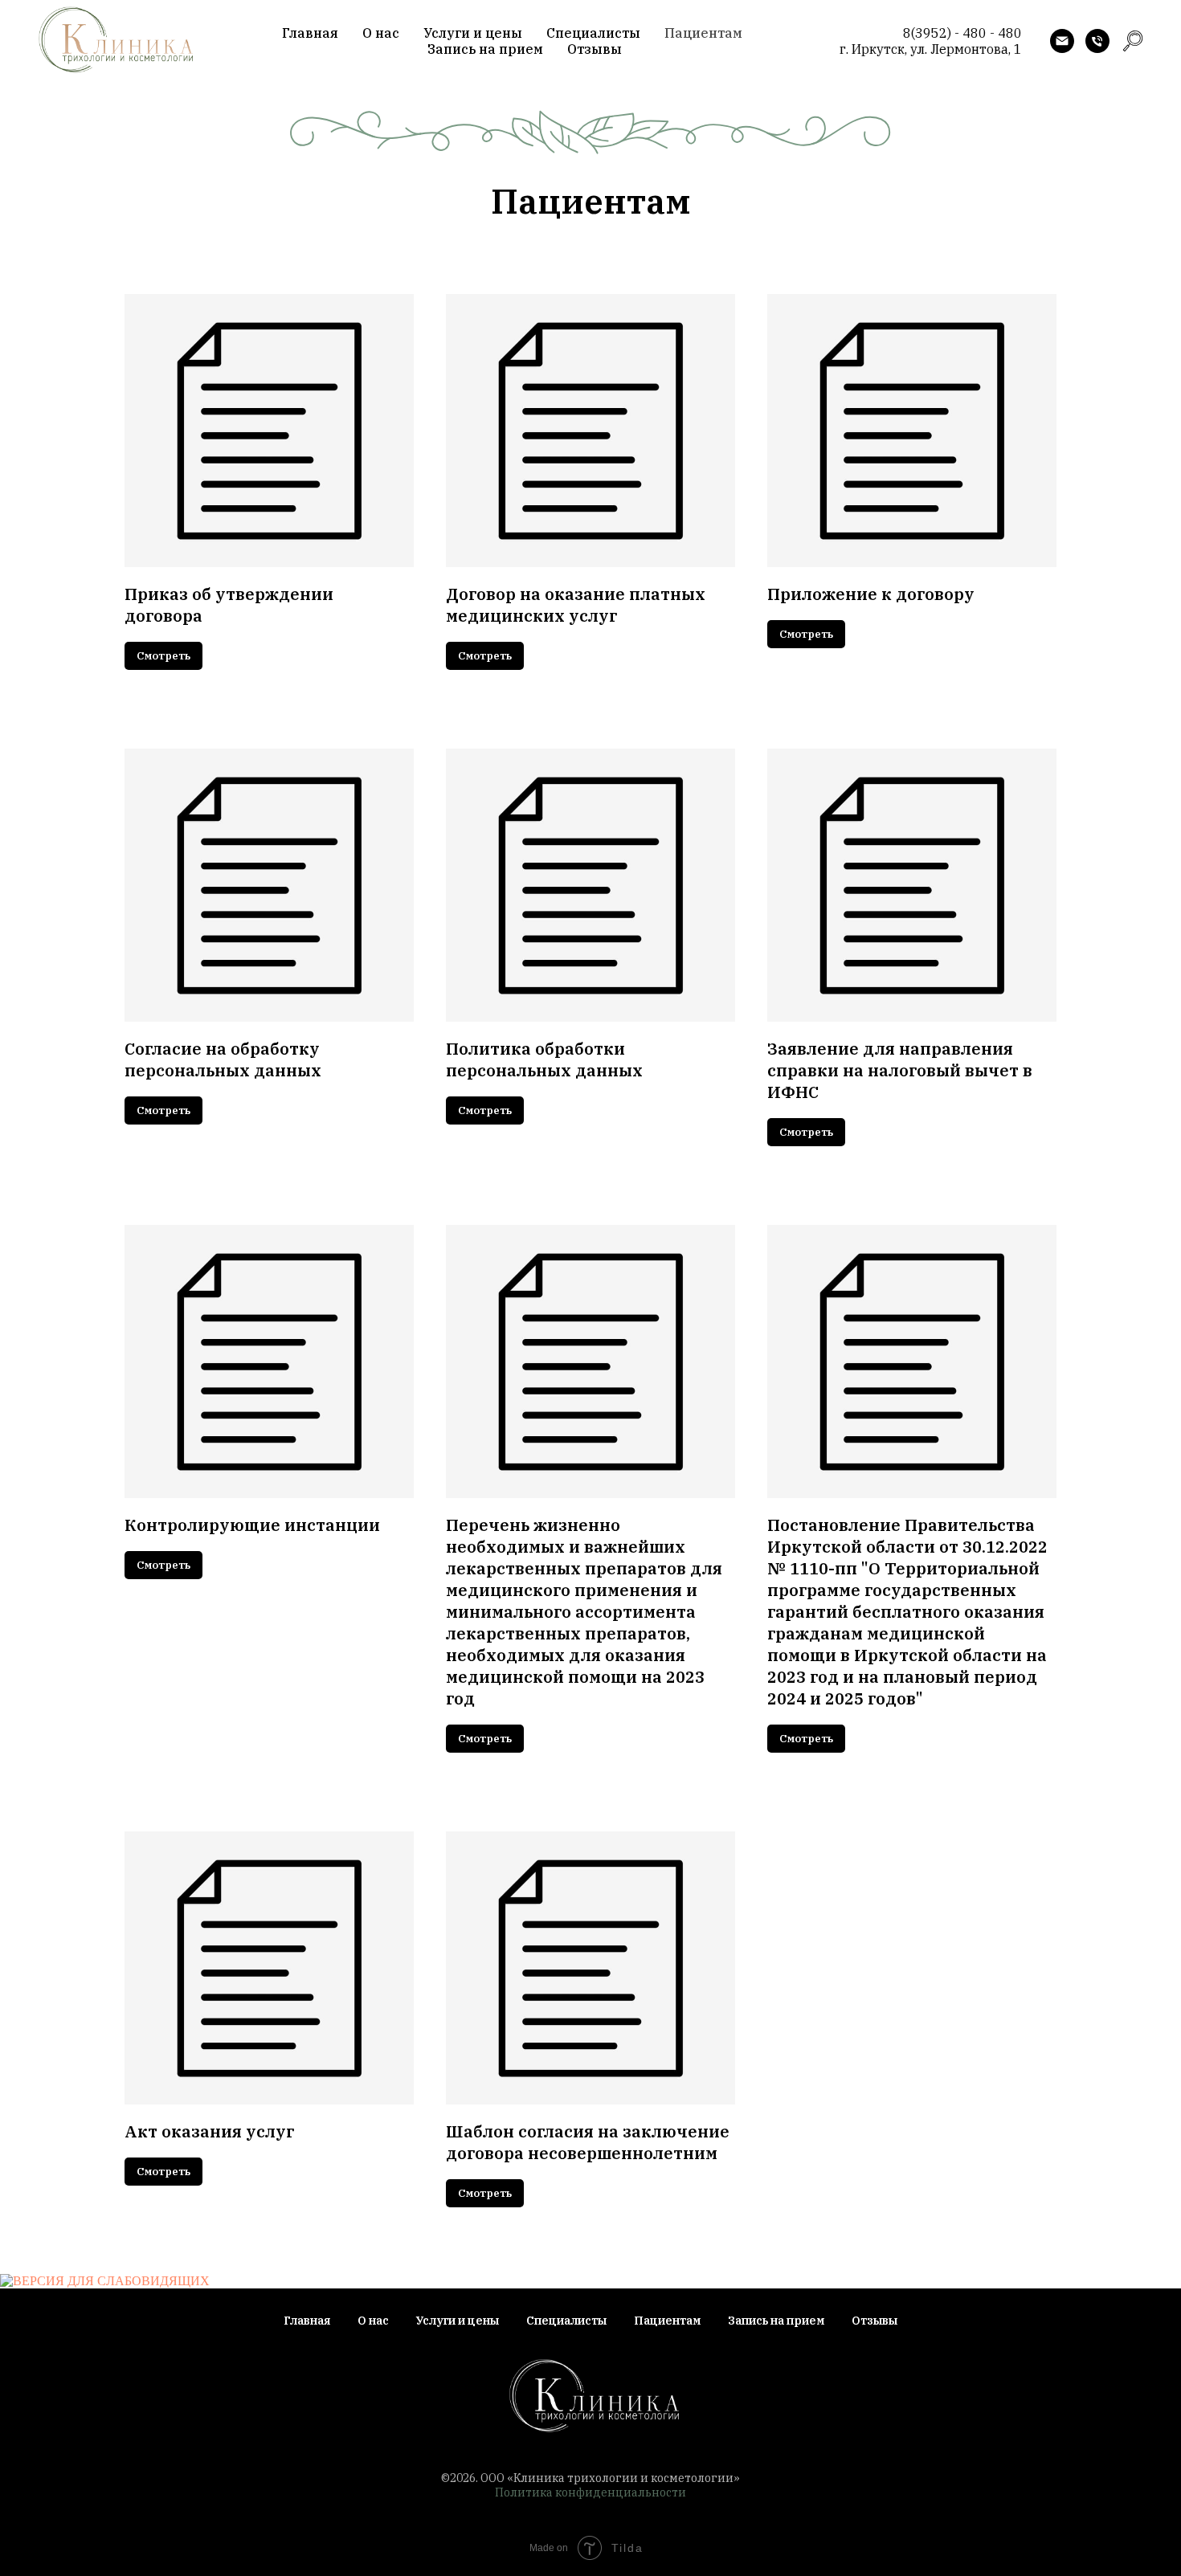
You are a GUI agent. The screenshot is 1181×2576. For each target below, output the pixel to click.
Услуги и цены (473, 33)
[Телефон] (1097, 41)
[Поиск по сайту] (1133, 41)
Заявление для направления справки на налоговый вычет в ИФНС (900, 1070)
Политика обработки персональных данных (544, 1059)
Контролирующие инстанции (252, 1525)
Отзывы (595, 49)
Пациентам (703, 33)
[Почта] (1062, 41)
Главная (310, 33)
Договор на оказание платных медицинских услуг (576, 605)
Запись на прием (485, 49)
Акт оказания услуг (209, 2131)
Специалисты (593, 33)
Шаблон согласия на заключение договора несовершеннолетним (588, 2142)
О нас (381, 33)
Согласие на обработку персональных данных (223, 1059)
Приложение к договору (871, 594)
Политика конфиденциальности (590, 2492)
